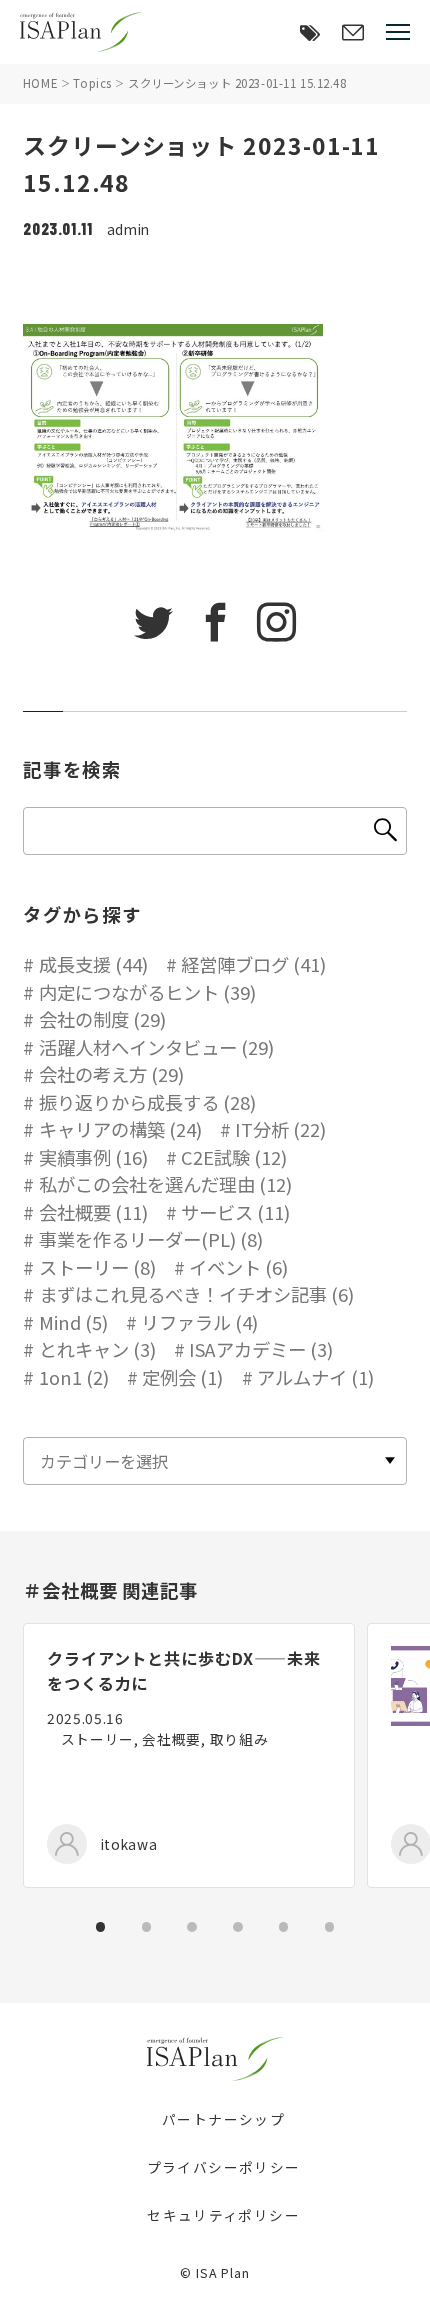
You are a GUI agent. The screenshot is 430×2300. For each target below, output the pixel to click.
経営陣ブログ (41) (253, 964)
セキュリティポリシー (223, 2215)
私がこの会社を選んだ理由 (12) (165, 1184)
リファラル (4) (199, 1322)
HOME (40, 83)
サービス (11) (235, 1212)
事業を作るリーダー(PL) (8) (151, 1239)
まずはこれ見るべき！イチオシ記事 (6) (196, 1294)
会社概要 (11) (93, 1212)
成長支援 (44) (93, 964)
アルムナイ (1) (315, 1377)
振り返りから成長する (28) (147, 1102)
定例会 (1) (182, 1377)
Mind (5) (73, 1322)
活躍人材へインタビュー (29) (156, 1047)
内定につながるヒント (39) (147, 992)
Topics (92, 83)
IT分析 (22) (280, 1129)
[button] (100, 1926)
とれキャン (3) (97, 1349)
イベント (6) (238, 1267)
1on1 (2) (74, 1377)
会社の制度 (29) (102, 1019)
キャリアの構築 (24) (120, 1129)
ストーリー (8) (97, 1267)
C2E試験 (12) (234, 1157)
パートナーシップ (223, 2119)
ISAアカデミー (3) (261, 1349)
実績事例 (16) (93, 1157)
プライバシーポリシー (224, 2167)
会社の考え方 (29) (111, 1074)
